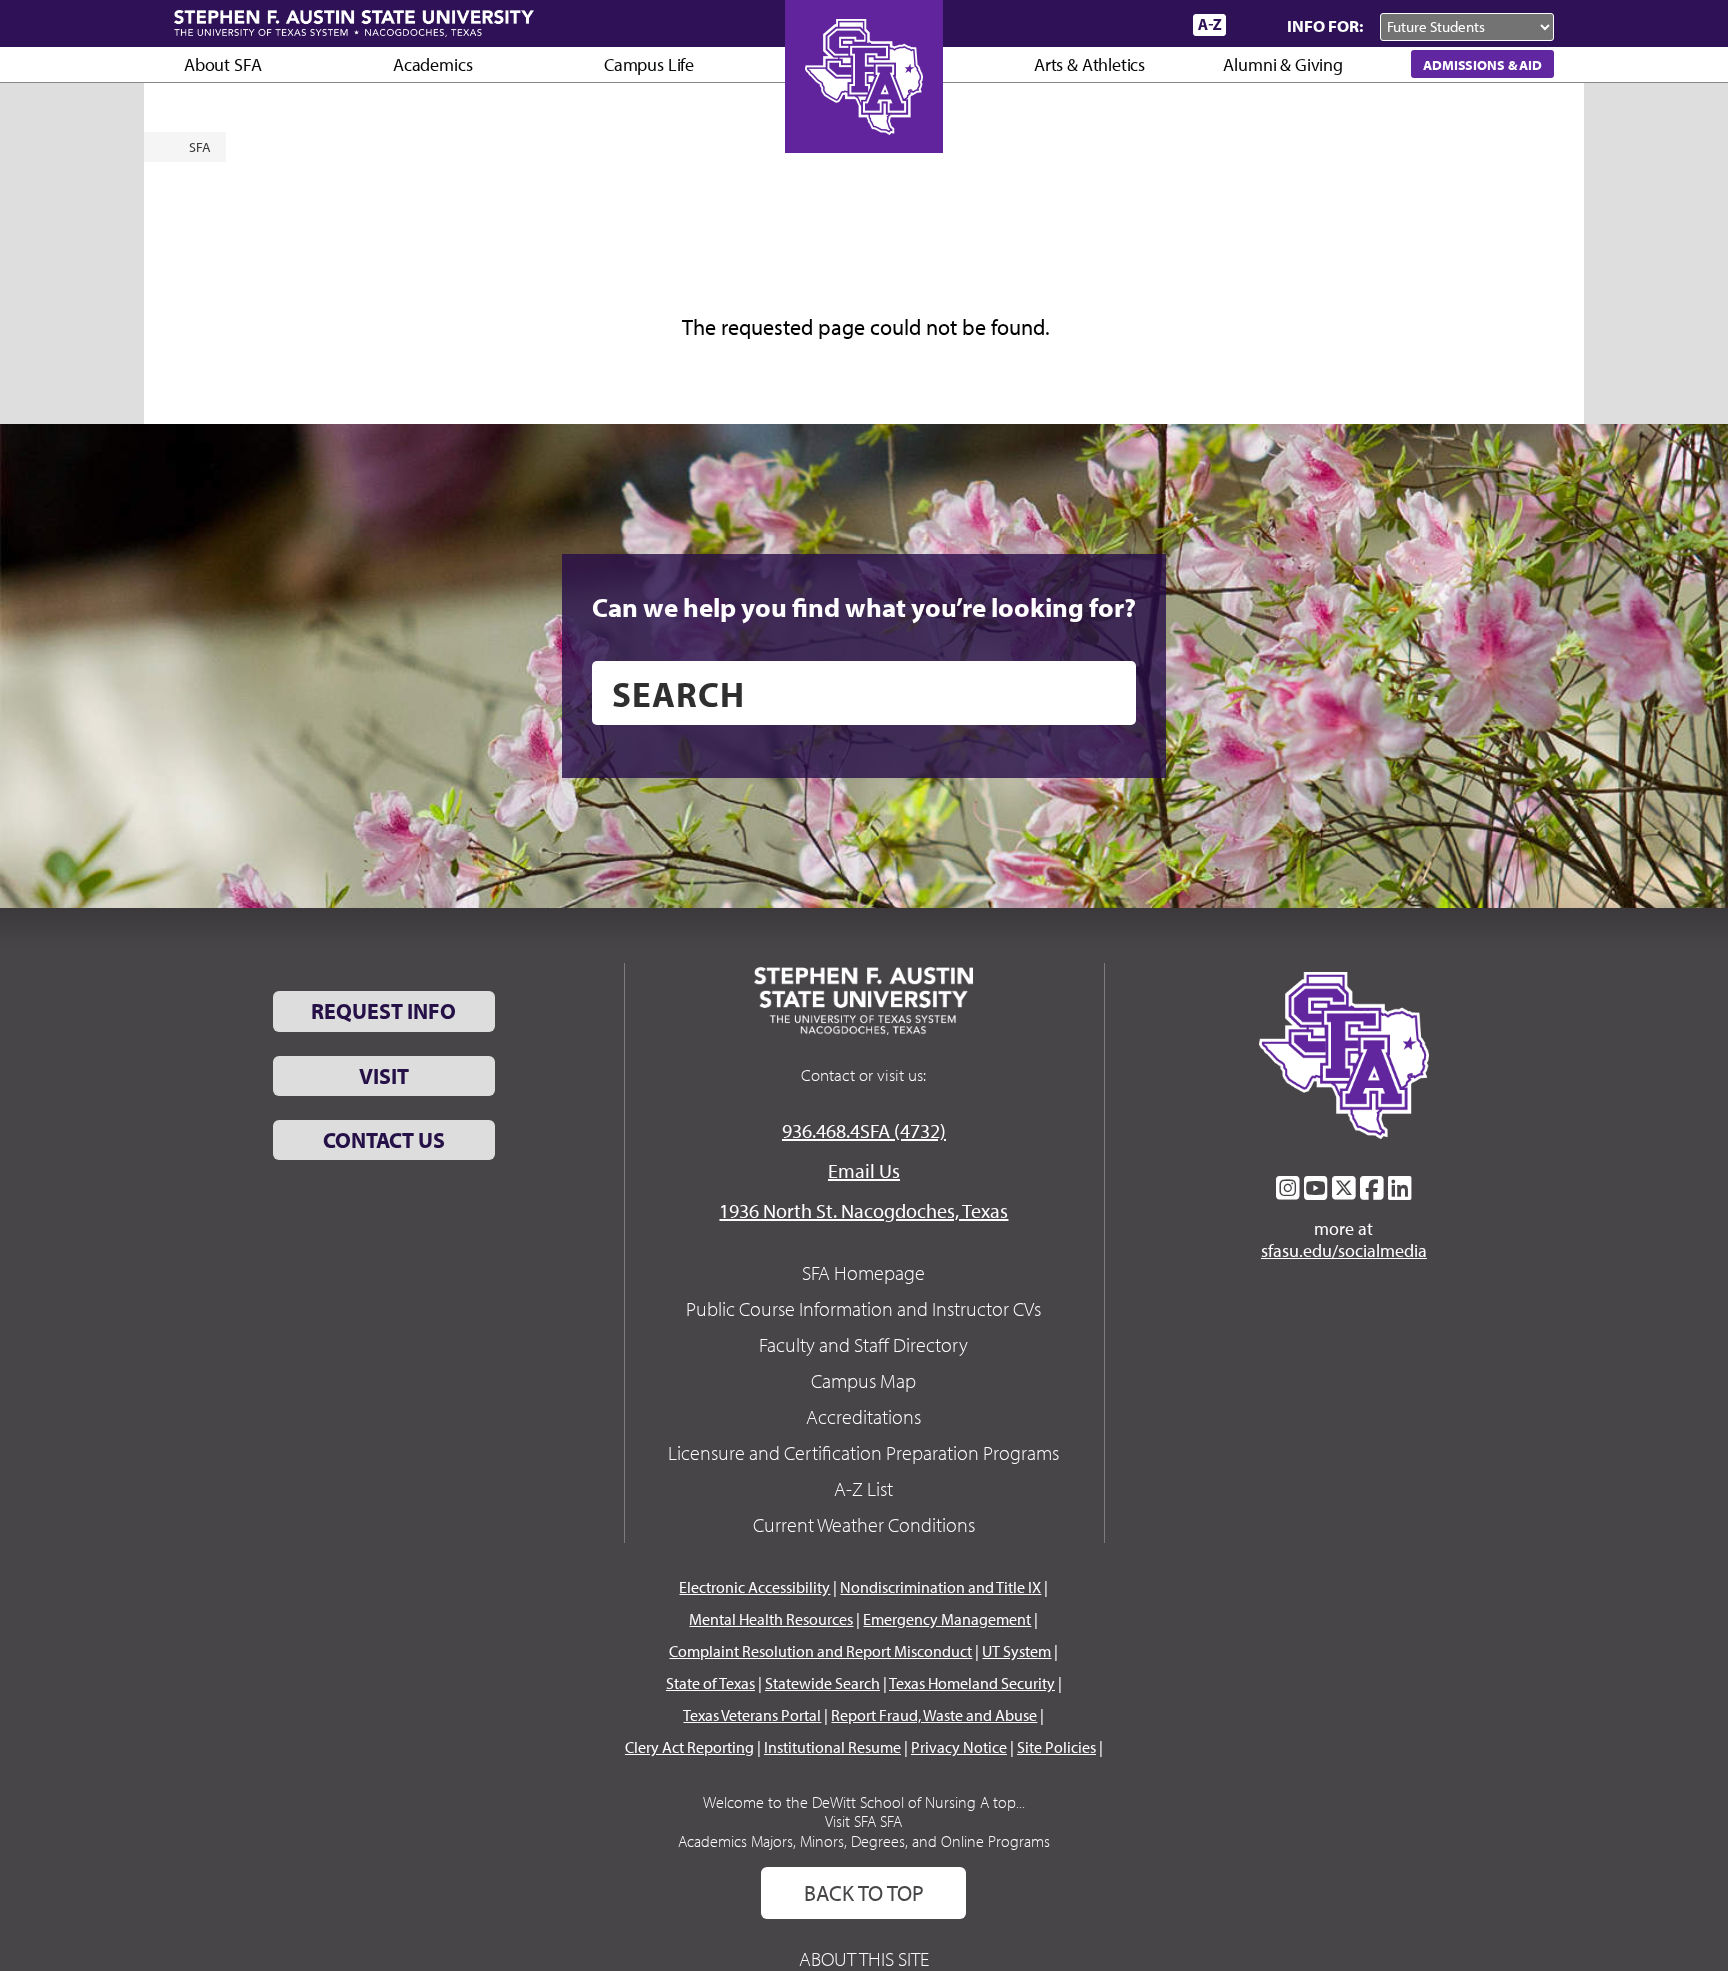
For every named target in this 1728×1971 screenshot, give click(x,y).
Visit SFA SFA (863, 1821)
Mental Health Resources (771, 1619)
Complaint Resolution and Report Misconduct (820, 1651)
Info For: (1325, 25)
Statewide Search (822, 1683)
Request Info (383, 1011)
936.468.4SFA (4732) (864, 1130)
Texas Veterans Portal (752, 1715)
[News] (1063, 24)
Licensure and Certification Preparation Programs (863, 1452)
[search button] (1106, 693)
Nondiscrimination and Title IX (940, 1587)
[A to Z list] (1209, 24)
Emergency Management (947, 1619)
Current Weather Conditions (864, 1524)
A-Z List (863, 1488)
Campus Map (863, 1380)
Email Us (864, 1170)
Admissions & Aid (1482, 64)
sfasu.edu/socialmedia (1344, 1251)
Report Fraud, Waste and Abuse (934, 1715)
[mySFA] (1153, 25)
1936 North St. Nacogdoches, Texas (863, 1210)
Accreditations (863, 1416)
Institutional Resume (832, 1747)
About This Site (864, 1958)
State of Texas (710, 1683)
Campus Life (649, 64)
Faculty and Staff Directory (863, 1344)
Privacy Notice (959, 1747)
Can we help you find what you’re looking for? (864, 607)
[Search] (1252, 25)
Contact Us (384, 1140)
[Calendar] (1101, 24)
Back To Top (864, 1893)
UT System (1016, 1651)
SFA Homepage (863, 1272)
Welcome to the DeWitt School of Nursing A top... (864, 1802)
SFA (200, 147)
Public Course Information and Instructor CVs (863, 1308)
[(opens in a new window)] (1288, 1188)
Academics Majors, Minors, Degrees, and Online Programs (864, 1841)
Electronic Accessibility (754, 1587)
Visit (384, 1076)
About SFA (222, 64)
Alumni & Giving (1282, 64)
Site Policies (1056, 1747)
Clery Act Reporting (689, 1747)
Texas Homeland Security (972, 1683)
